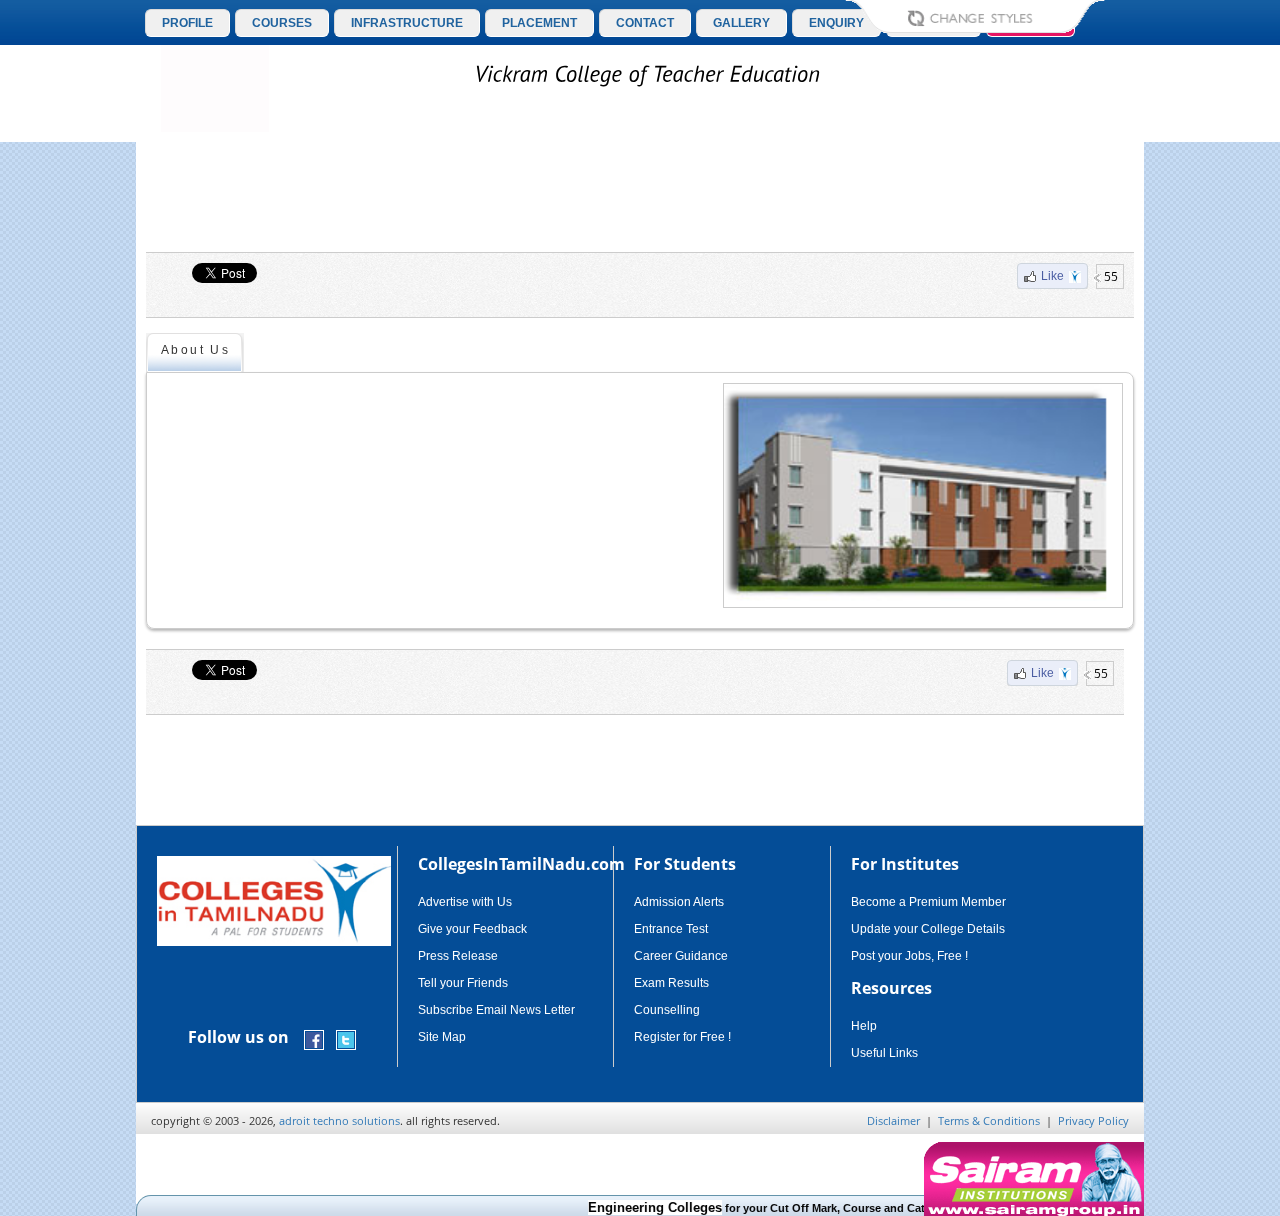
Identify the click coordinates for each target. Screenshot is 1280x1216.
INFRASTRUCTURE (407, 23)
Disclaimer (893, 1120)
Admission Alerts (679, 902)
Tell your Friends (463, 983)
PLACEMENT (539, 23)
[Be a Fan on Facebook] (314, 1038)
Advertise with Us (465, 902)
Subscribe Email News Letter (496, 1010)
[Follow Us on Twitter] (346, 1038)
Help (864, 1026)
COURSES (282, 23)
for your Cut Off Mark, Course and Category (755, 1208)
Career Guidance (681, 956)
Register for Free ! (682, 1037)
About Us (195, 350)
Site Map (442, 1037)
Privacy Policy (1093, 1120)
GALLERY (741, 23)
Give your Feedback (472, 929)
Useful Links (884, 1053)
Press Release (458, 956)
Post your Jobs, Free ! (909, 956)
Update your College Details (928, 929)
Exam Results (671, 983)
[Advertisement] (640, 197)
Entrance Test (671, 929)
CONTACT (645, 23)
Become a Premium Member (928, 902)
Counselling (667, 1010)
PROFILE (187, 23)
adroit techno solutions (339, 1120)
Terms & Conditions (989, 1120)
